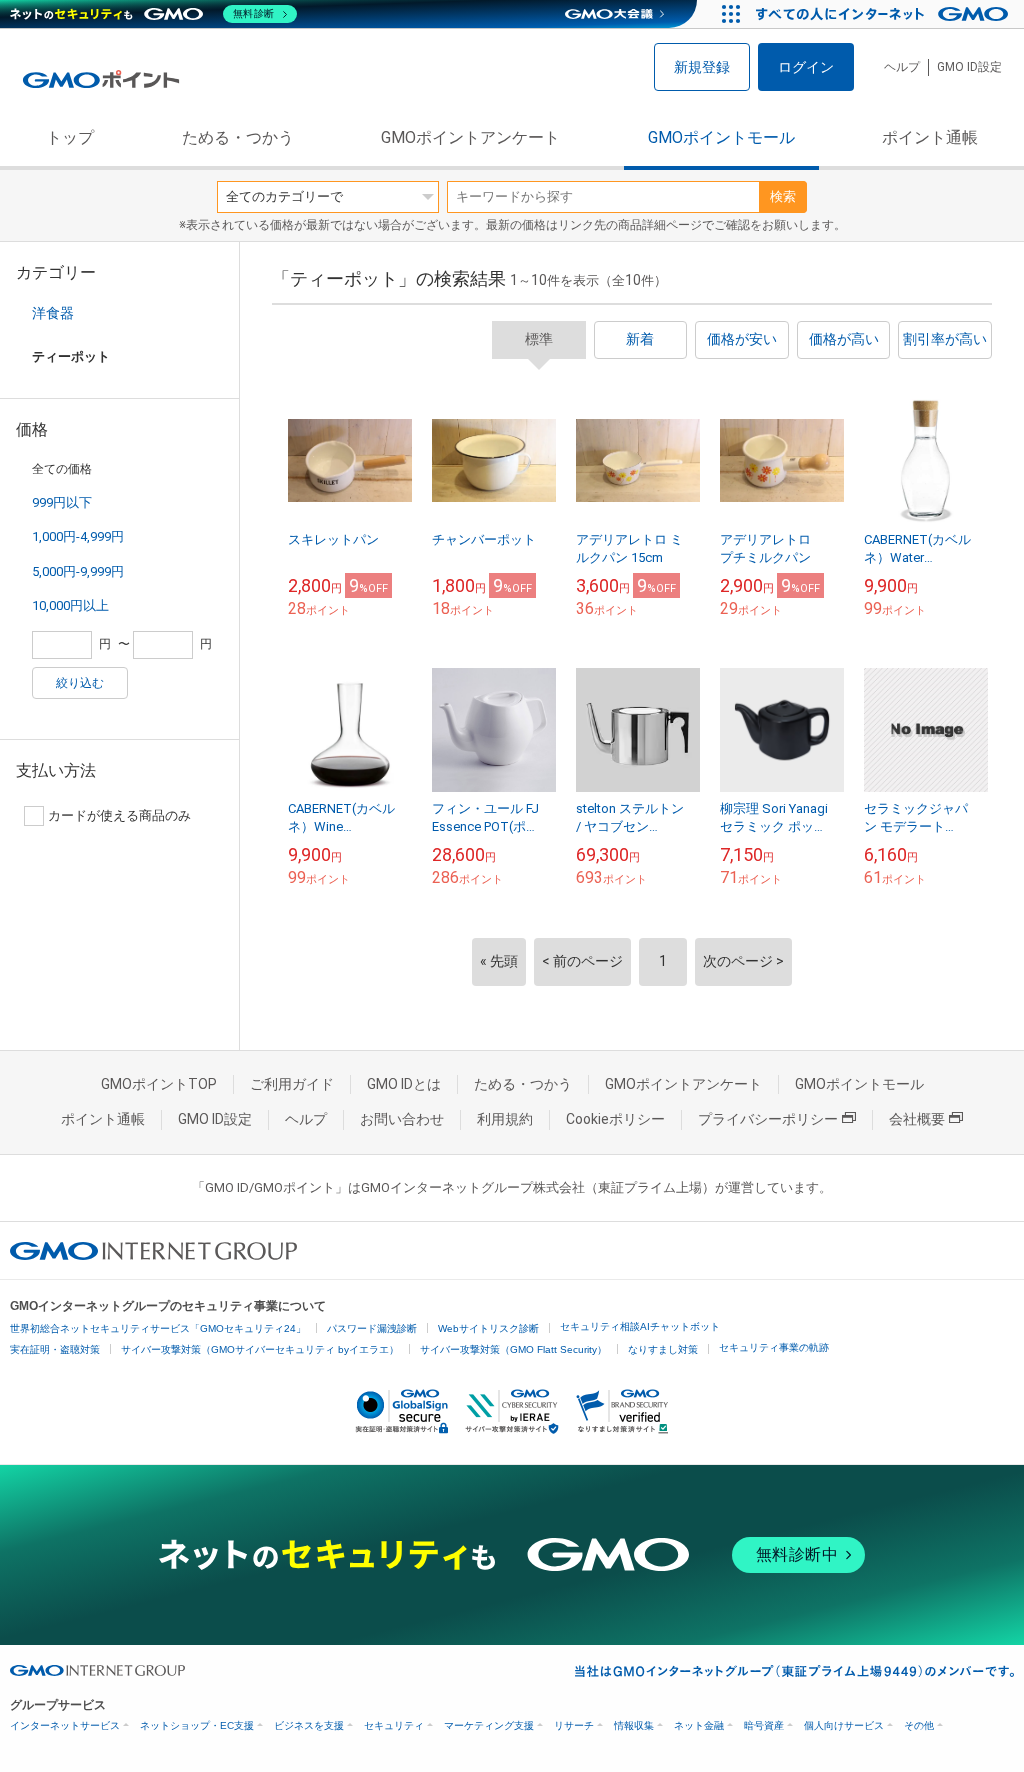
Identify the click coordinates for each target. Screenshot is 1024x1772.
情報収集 (634, 1725)
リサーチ (574, 1725)
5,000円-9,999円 (78, 571)
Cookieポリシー (615, 1119)
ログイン (806, 67)
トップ (70, 137)
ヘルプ (902, 67)
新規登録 (702, 67)
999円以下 (62, 502)
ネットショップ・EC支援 (197, 1725)
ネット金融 (699, 1725)
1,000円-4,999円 (78, 536)
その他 (919, 1725)
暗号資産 (764, 1725)
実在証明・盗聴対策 (55, 1349)
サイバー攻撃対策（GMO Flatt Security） (513, 1349)
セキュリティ (394, 1725)
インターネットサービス (65, 1725)
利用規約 (505, 1119)
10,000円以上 (70, 605)
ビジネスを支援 (309, 1725)
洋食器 (53, 313)
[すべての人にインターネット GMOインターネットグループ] (884, 14)
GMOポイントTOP (159, 1084)
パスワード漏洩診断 (372, 1328)
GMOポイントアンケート (470, 137)
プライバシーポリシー (768, 1119)
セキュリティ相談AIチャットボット (640, 1326)
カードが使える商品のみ (119, 815)
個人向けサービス (844, 1725)
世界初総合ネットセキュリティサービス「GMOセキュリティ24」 (158, 1328)
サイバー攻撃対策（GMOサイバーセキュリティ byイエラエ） (260, 1349)
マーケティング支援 (489, 1725)
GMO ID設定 (969, 67)
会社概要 (917, 1119)
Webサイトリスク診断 (488, 1328)
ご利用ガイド (292, 1084)
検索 (783, 196)
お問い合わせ (402, 1119)
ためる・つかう (238, 137)
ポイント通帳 (930, 137)
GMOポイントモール (721, 137)
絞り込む (80, 683)
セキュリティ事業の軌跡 (774, 1347)
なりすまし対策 (663, 1349)
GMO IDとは (404, 1084)
